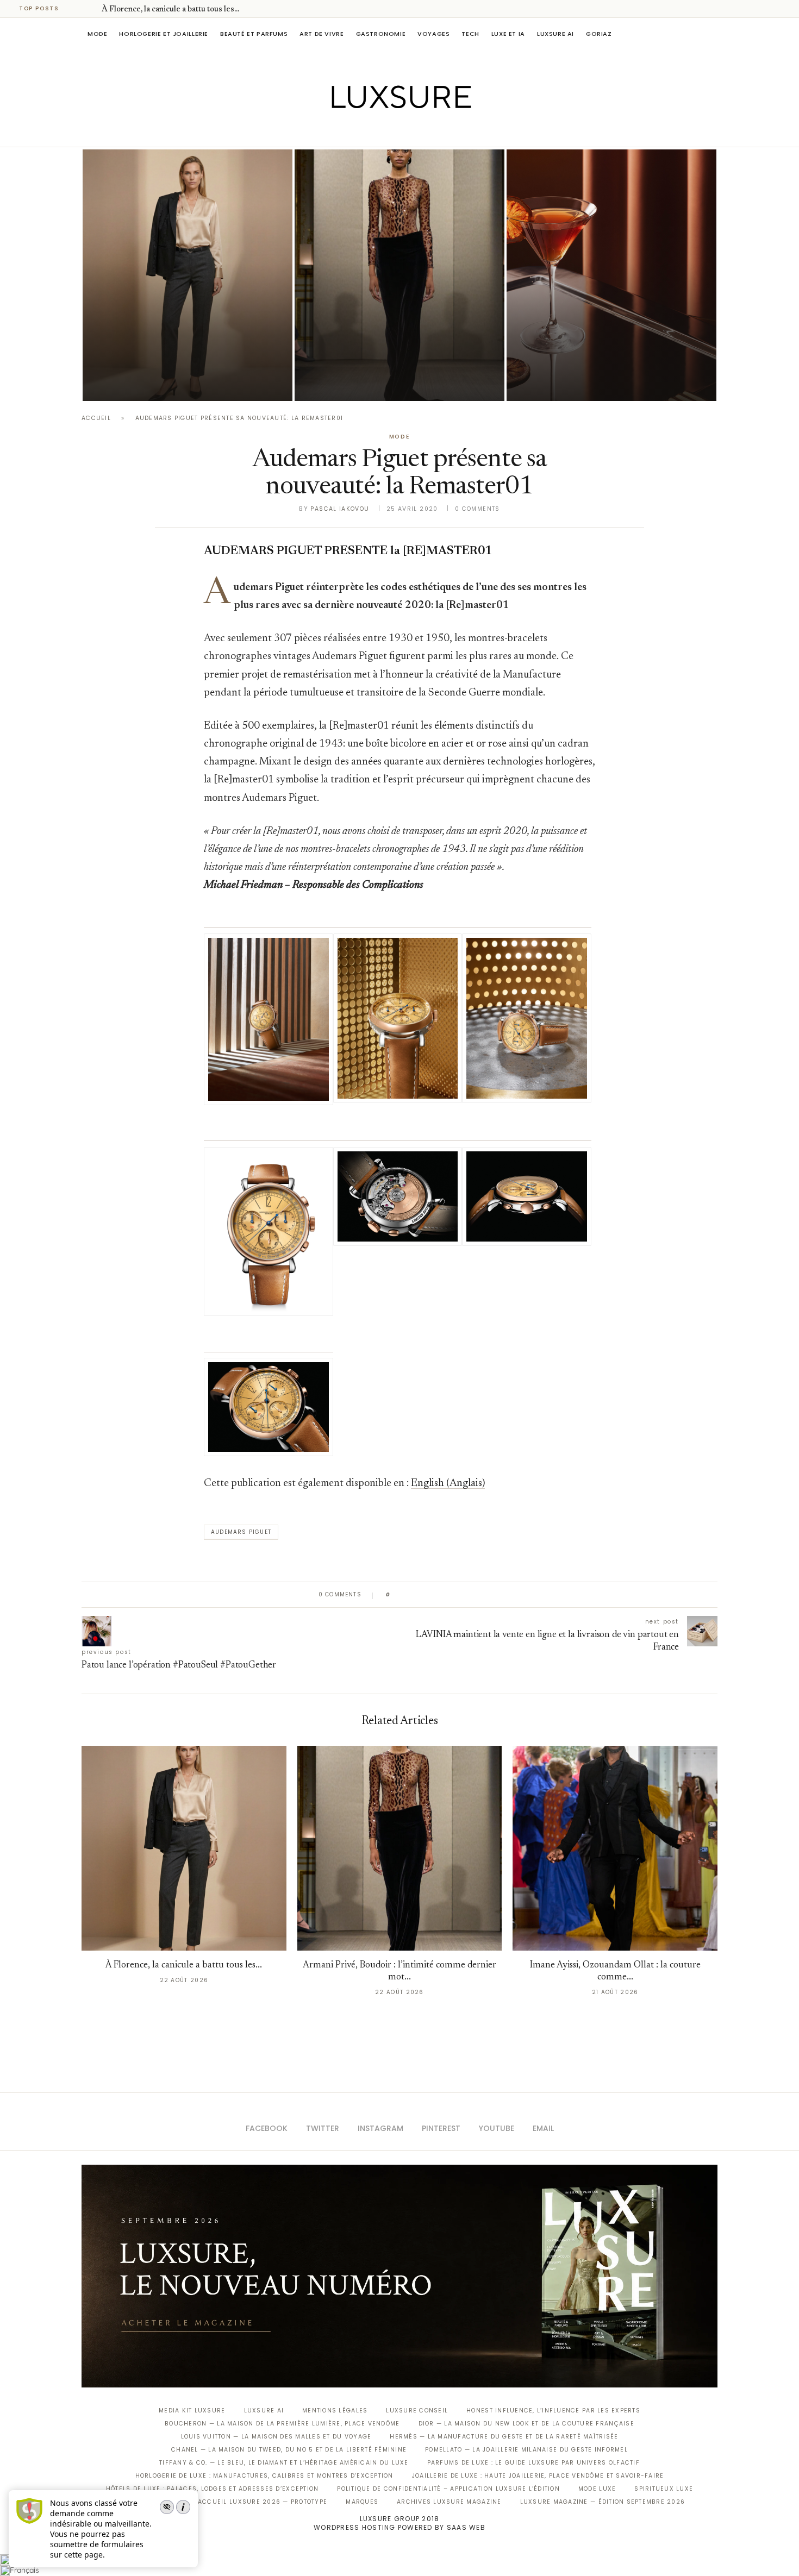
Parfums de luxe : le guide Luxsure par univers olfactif (533, 2463)
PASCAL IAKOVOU (138, 382)
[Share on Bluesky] (472, 1595)
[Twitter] (377, 131)
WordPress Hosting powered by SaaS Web (399, 2527)
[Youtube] (423, 131)
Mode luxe (597, 2489)
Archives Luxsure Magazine (449, 2502)
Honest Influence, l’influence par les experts (553, 2411)
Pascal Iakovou (340, 509)
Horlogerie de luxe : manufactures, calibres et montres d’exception (264, 2476)
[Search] (712, 34)
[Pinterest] (407, 131)
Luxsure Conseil (417, 2411)
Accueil (96, 418)
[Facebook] (362, 131)
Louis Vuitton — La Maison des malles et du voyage (276, 2437)
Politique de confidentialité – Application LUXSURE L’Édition (448, 2489)
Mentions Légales (335, 2411)
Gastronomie (381, 34)
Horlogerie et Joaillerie (164, 34)
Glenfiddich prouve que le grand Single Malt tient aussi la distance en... (605, 352)
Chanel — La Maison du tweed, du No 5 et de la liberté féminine (289, 2450)
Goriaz (599, 34)
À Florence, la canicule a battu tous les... (170, 10)
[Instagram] (392, 131)
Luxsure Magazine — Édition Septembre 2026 (603, 2502)
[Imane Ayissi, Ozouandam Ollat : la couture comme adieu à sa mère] (615, 1848)
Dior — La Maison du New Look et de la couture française (526, 2424)
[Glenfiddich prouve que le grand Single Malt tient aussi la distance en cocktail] (611, 275)
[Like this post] (396, 1595)
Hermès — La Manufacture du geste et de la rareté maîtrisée (504, 2437)
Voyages (433, 34)
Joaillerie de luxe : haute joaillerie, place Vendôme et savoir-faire (538, 2476)
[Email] (438, 131)
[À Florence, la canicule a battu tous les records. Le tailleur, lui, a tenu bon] (188, 275)
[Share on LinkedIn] (440, 1595)
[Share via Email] (482, 1595)
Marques (362, 2502)
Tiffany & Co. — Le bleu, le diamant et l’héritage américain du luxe (284, 2463)
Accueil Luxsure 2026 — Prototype (263, 2502)
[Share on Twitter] (419, 1595)
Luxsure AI (555, 34)
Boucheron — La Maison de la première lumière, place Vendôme (282, 2424)
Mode (97, 34)
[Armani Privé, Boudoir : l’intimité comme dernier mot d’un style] (399, 275)
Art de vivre (322, 34)
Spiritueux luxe (664, 2489)
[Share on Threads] (461, 1595)
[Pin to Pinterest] (430, 1595)
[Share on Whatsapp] (451, 1595)
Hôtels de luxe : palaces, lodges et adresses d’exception (213, 2489)
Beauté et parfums (254, 34)
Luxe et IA (508, 34)
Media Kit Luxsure (192, 2411)
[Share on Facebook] (409, 1595)
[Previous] (77, 9)
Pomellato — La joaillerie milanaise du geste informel (526, 2450)
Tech (470, 34)
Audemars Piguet (241, 1532)
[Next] (91, 9)
